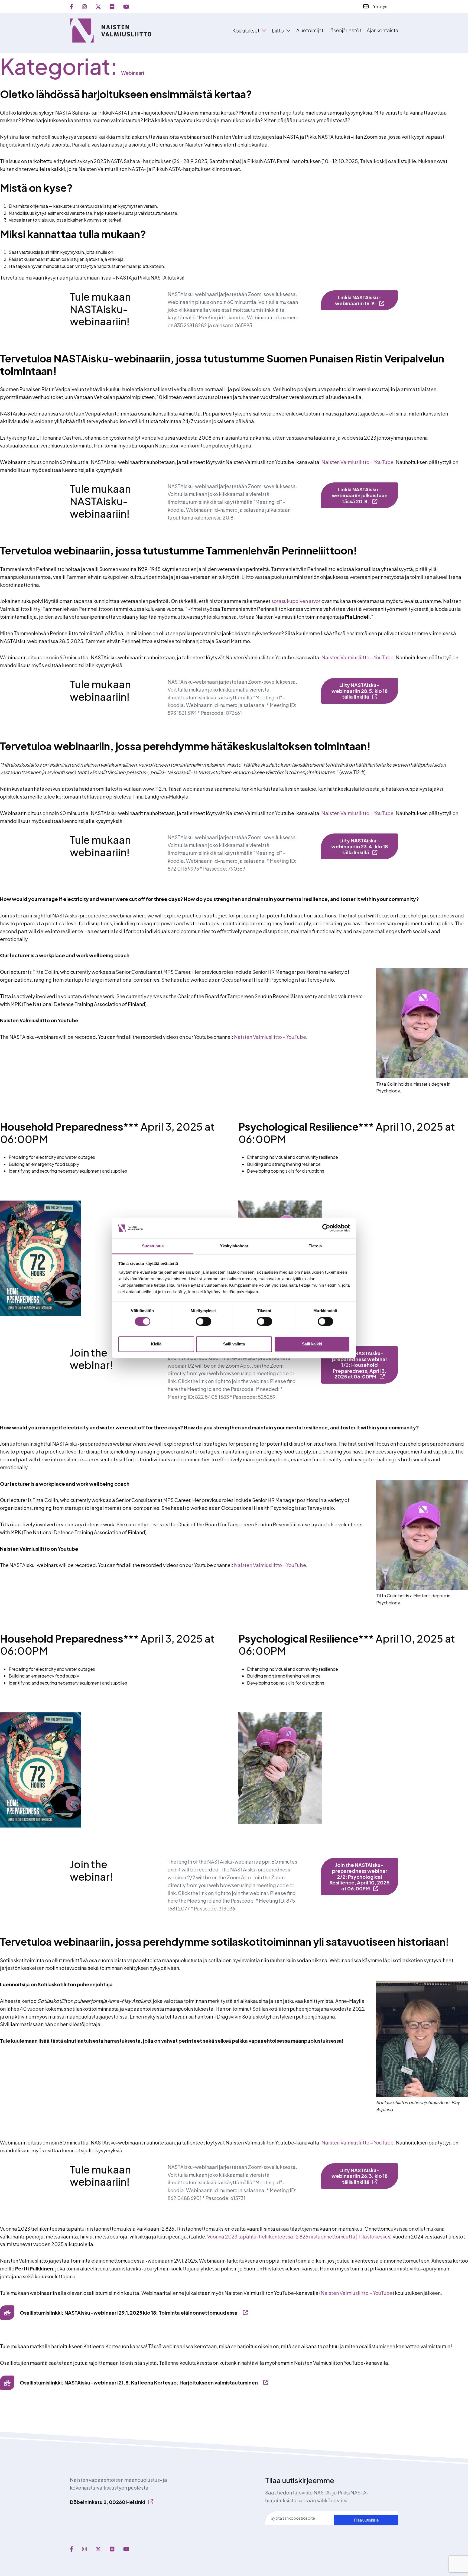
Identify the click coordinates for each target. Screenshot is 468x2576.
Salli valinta (234, 1344)
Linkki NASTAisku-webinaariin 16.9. (358, 300)
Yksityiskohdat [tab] (234, 1246)
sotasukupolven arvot (296, 601)
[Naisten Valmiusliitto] (110, 30)
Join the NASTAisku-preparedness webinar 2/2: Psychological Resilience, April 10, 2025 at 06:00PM (360, 1876)
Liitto (278, 31)
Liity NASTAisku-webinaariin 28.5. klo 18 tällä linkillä (360, 691)
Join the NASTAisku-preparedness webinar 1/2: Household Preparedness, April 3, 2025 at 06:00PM (360, 1365)
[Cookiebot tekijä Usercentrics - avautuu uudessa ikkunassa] (326, 1228)
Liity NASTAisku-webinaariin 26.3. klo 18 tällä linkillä (360, 2176)
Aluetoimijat (310, 30)
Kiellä (156, 1344)
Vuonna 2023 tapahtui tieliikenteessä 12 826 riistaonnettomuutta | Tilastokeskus (299, 2236)
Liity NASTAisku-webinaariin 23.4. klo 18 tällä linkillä (360, 846)
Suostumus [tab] (153, 1246)
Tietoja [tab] (315, 1246)
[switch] (204, 1322)
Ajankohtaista (382, 30)
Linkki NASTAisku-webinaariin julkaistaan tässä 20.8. (360, 495)
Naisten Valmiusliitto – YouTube (357, 462)
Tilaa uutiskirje (366, 2520)
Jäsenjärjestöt (345, 30)
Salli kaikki (312, 1344)
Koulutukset (246, 31)
